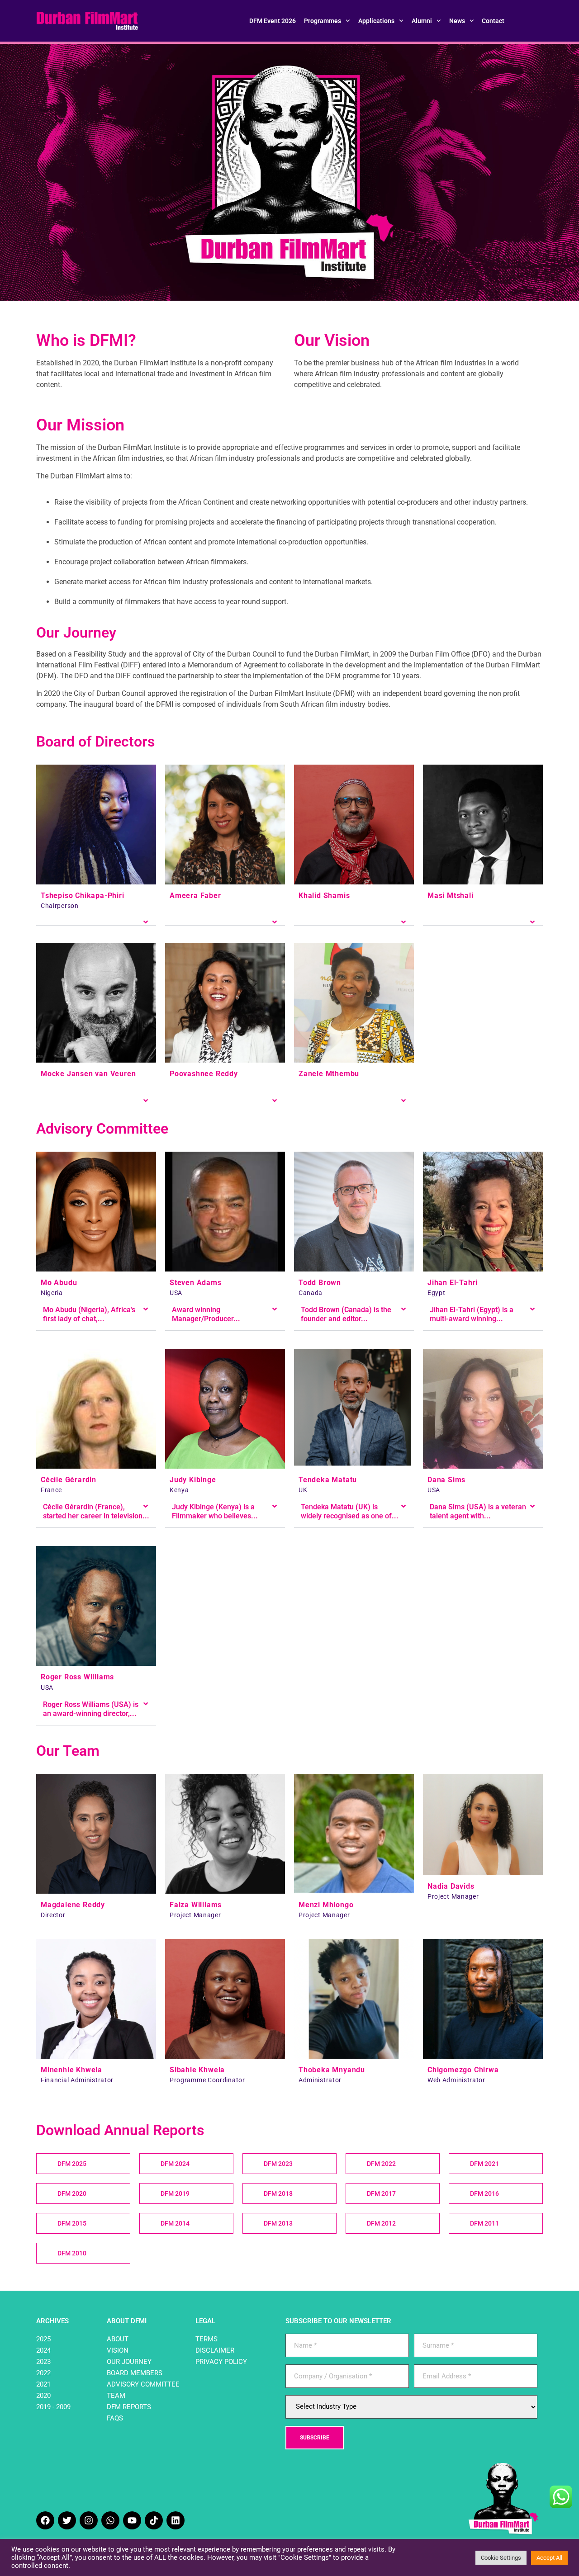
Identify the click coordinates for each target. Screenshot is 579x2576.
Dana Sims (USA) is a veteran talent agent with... (478, 1511)
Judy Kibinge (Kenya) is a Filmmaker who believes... (215, 1511)
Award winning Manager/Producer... (206, 1314)
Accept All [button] (549, 2558)
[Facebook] (45, 2520)
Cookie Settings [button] (501, 2558)
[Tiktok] (154, 2520)
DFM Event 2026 (273, 21)
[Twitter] (67, 2520)
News (457, 21)
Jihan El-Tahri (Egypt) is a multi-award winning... (472, 1314)
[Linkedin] (176, 2520)
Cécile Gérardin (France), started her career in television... (96, 1511)
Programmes (323, 21)
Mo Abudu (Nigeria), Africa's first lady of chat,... (89, 1314)
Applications (376, 21)
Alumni (422, 21)
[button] (96, 919)
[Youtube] (132, 2520)
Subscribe (315, 2438)
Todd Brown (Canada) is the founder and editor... (346, 1314)
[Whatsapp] (110, 2520)
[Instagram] (89, 2520)
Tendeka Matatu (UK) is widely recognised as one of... (350, 1511)
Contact (493, 21)
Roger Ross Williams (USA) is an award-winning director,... (91, 1709)
